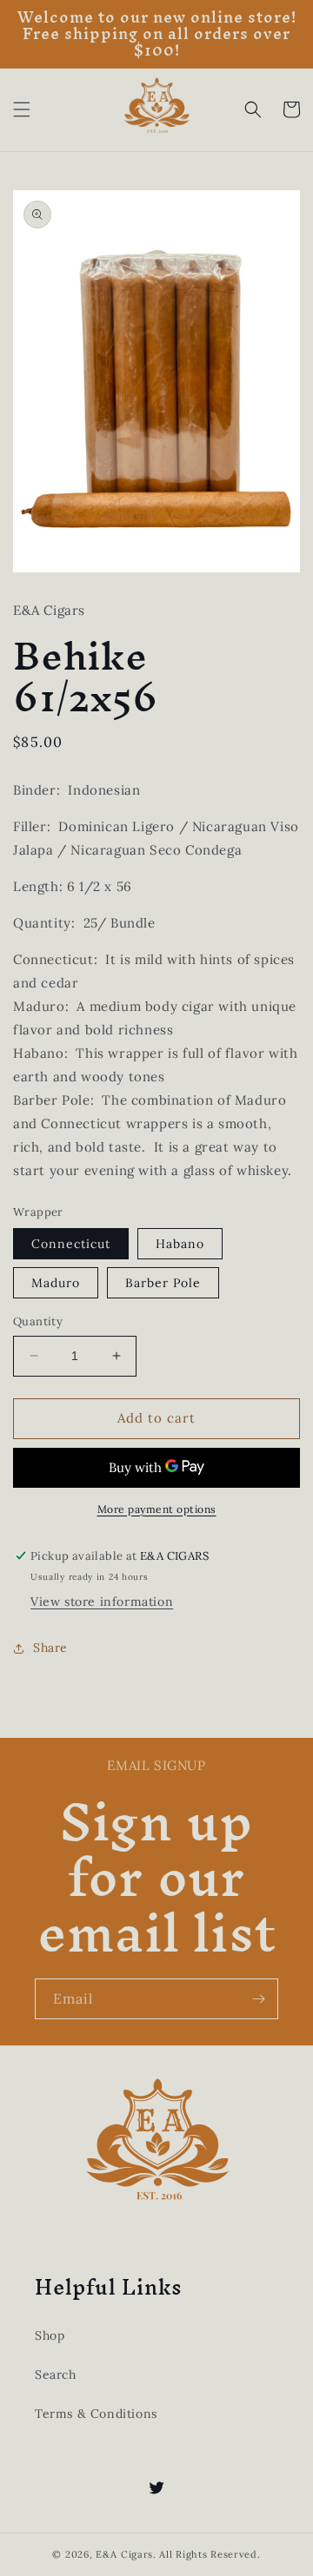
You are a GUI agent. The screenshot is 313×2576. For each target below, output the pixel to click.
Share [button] (50, 1648)
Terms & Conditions (96, 2414)
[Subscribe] (258, 1999)
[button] (22, 109)
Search (56, 2375)
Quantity (38, 1321)
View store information (102, 1602)
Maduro (56, 1283)
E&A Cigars (124, 2554)
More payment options (157, 1509)
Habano (180, 1244)
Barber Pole (163, 1283)
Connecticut (71, 1244)
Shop (50, 2335)
